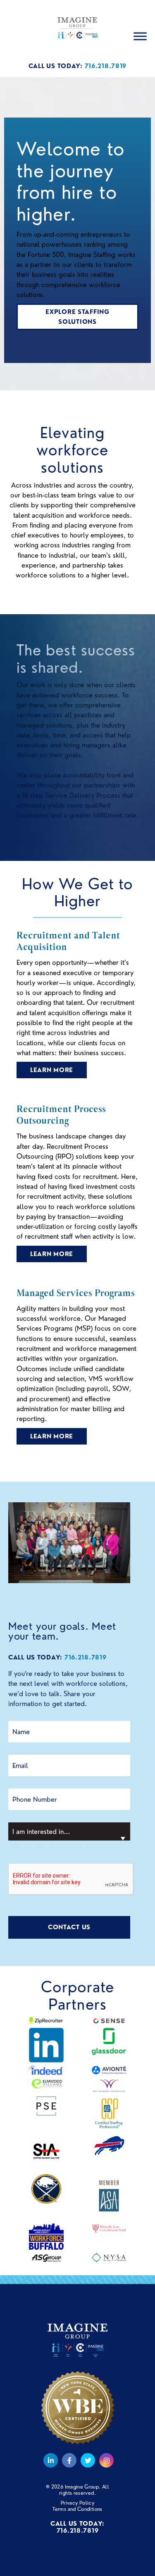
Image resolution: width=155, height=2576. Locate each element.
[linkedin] (51, 2460)
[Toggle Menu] (140, 37)
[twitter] (88, 2460)
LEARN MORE (52, 1070)
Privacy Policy (77, 2503)
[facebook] (69, 2460)
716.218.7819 (106, 66)
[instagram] (105, 2460)
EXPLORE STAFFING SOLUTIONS (77, 317)
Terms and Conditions (77, 2509)
